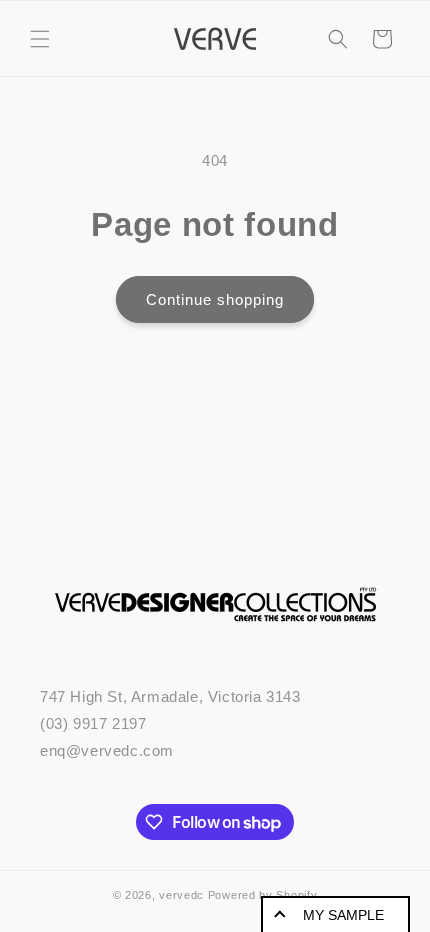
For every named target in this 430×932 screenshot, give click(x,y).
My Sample (343, 915)
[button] (40, 39)
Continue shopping (215, 299)
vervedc (181, 895)
